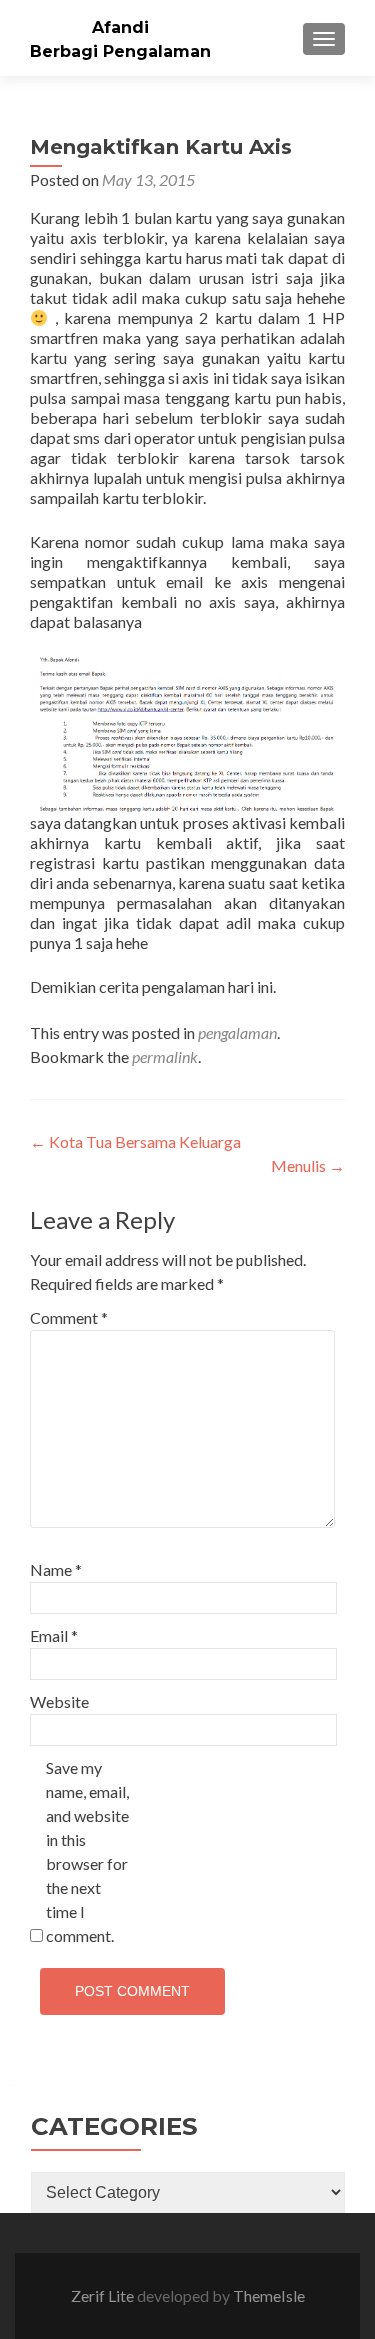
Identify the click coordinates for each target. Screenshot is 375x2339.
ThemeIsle (269, 2295)
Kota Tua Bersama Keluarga (135, 1141)
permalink (165, 1056)
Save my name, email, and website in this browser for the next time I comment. (87, 1851)
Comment (69, 1317)
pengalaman (237, 1032)
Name (56, 1569)
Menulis (308, 1165)
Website (59, 1701)
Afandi (120, 27)
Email (54, 1635)
